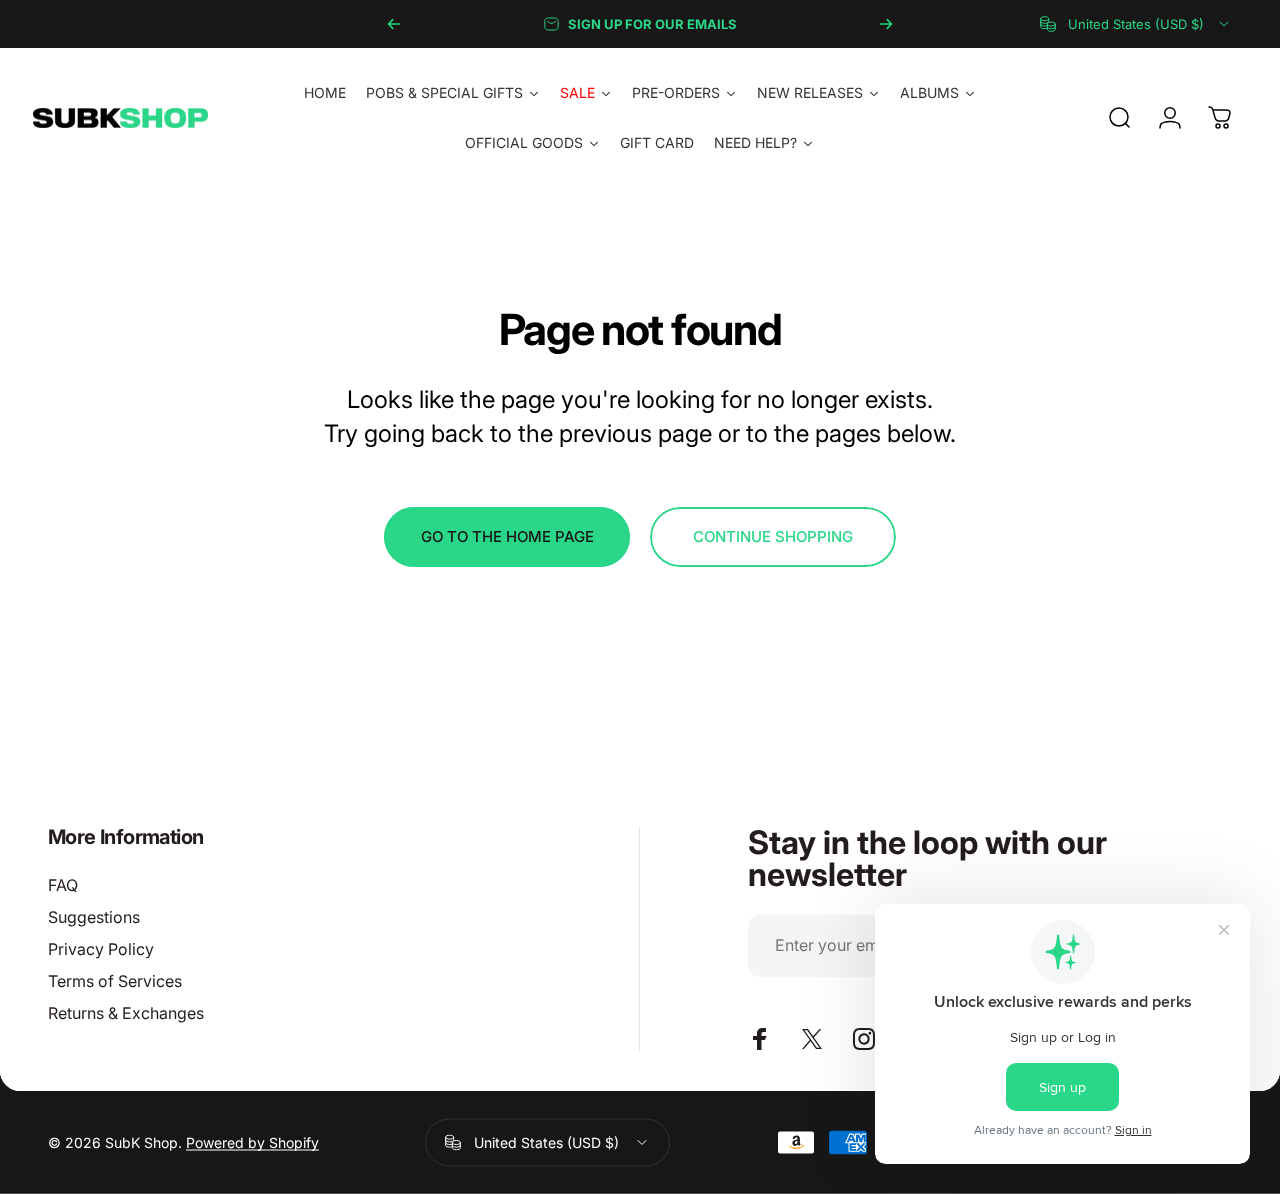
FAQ (63, 885)
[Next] (886, 24)
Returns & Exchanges (126, 1013)
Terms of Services (115, 981)
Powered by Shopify (252, 1142)
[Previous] (394, 24)
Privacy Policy (101, 949)
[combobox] (1136, 24)
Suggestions (94, 917)
